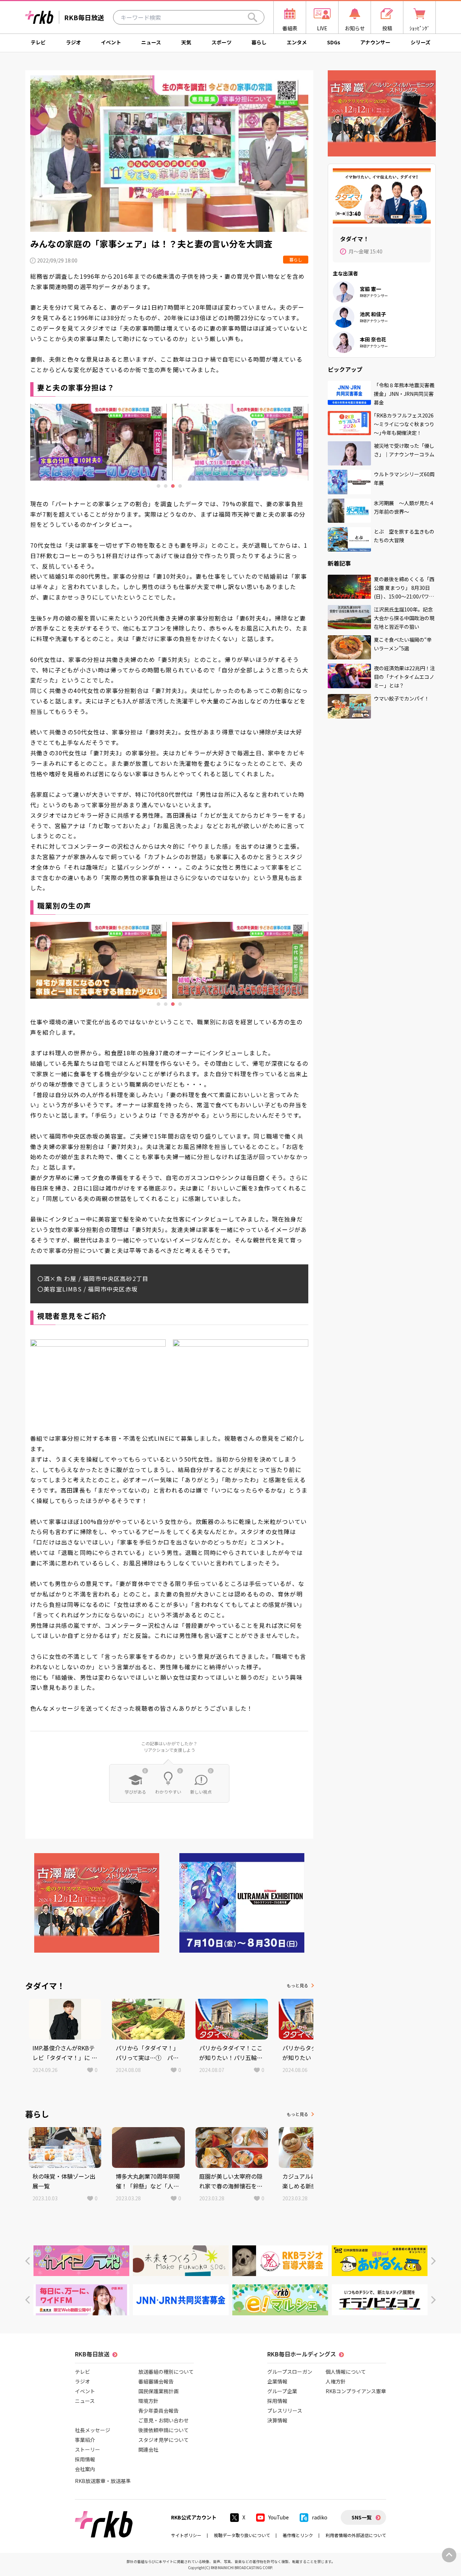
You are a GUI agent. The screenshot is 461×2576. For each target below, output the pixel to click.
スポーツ (221, 42)
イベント (111, 42)
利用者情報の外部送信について (356, 2535)
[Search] (252, 17)
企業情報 (277, 2381)
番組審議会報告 (156, 2381)
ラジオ (73, 42)
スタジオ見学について (164, 2440)
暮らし (259, 42)
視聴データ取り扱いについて (242, 2535)
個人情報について (346, 2372)
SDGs (334, 42)
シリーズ (420, 42)
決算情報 (277, 2420)
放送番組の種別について (166, 2372)
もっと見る (297, 1985)
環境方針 (148, 2401)
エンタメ (297, 42)
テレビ (38, 42)
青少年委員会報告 (158, 2411)
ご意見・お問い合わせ (164, 2420)
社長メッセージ (93, 2430)
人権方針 (336, 2381)
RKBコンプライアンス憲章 (356, 2391)
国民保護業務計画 (158, 2391)
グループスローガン (290, 2372)
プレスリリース (285, 2411)
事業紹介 (85, 2440)
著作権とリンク (298, 2535)
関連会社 (148, 2449)
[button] (28, 2261)
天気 (186, 42)
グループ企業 (282, 2391)
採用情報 (85, 2459)
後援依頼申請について (164, 2430)
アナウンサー (375, 42)
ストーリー (88, 2449)
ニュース (151, 42)
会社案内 (85, 2469)
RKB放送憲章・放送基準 (103, 2481)
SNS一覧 (362, 2517)
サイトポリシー (186, 2535)
